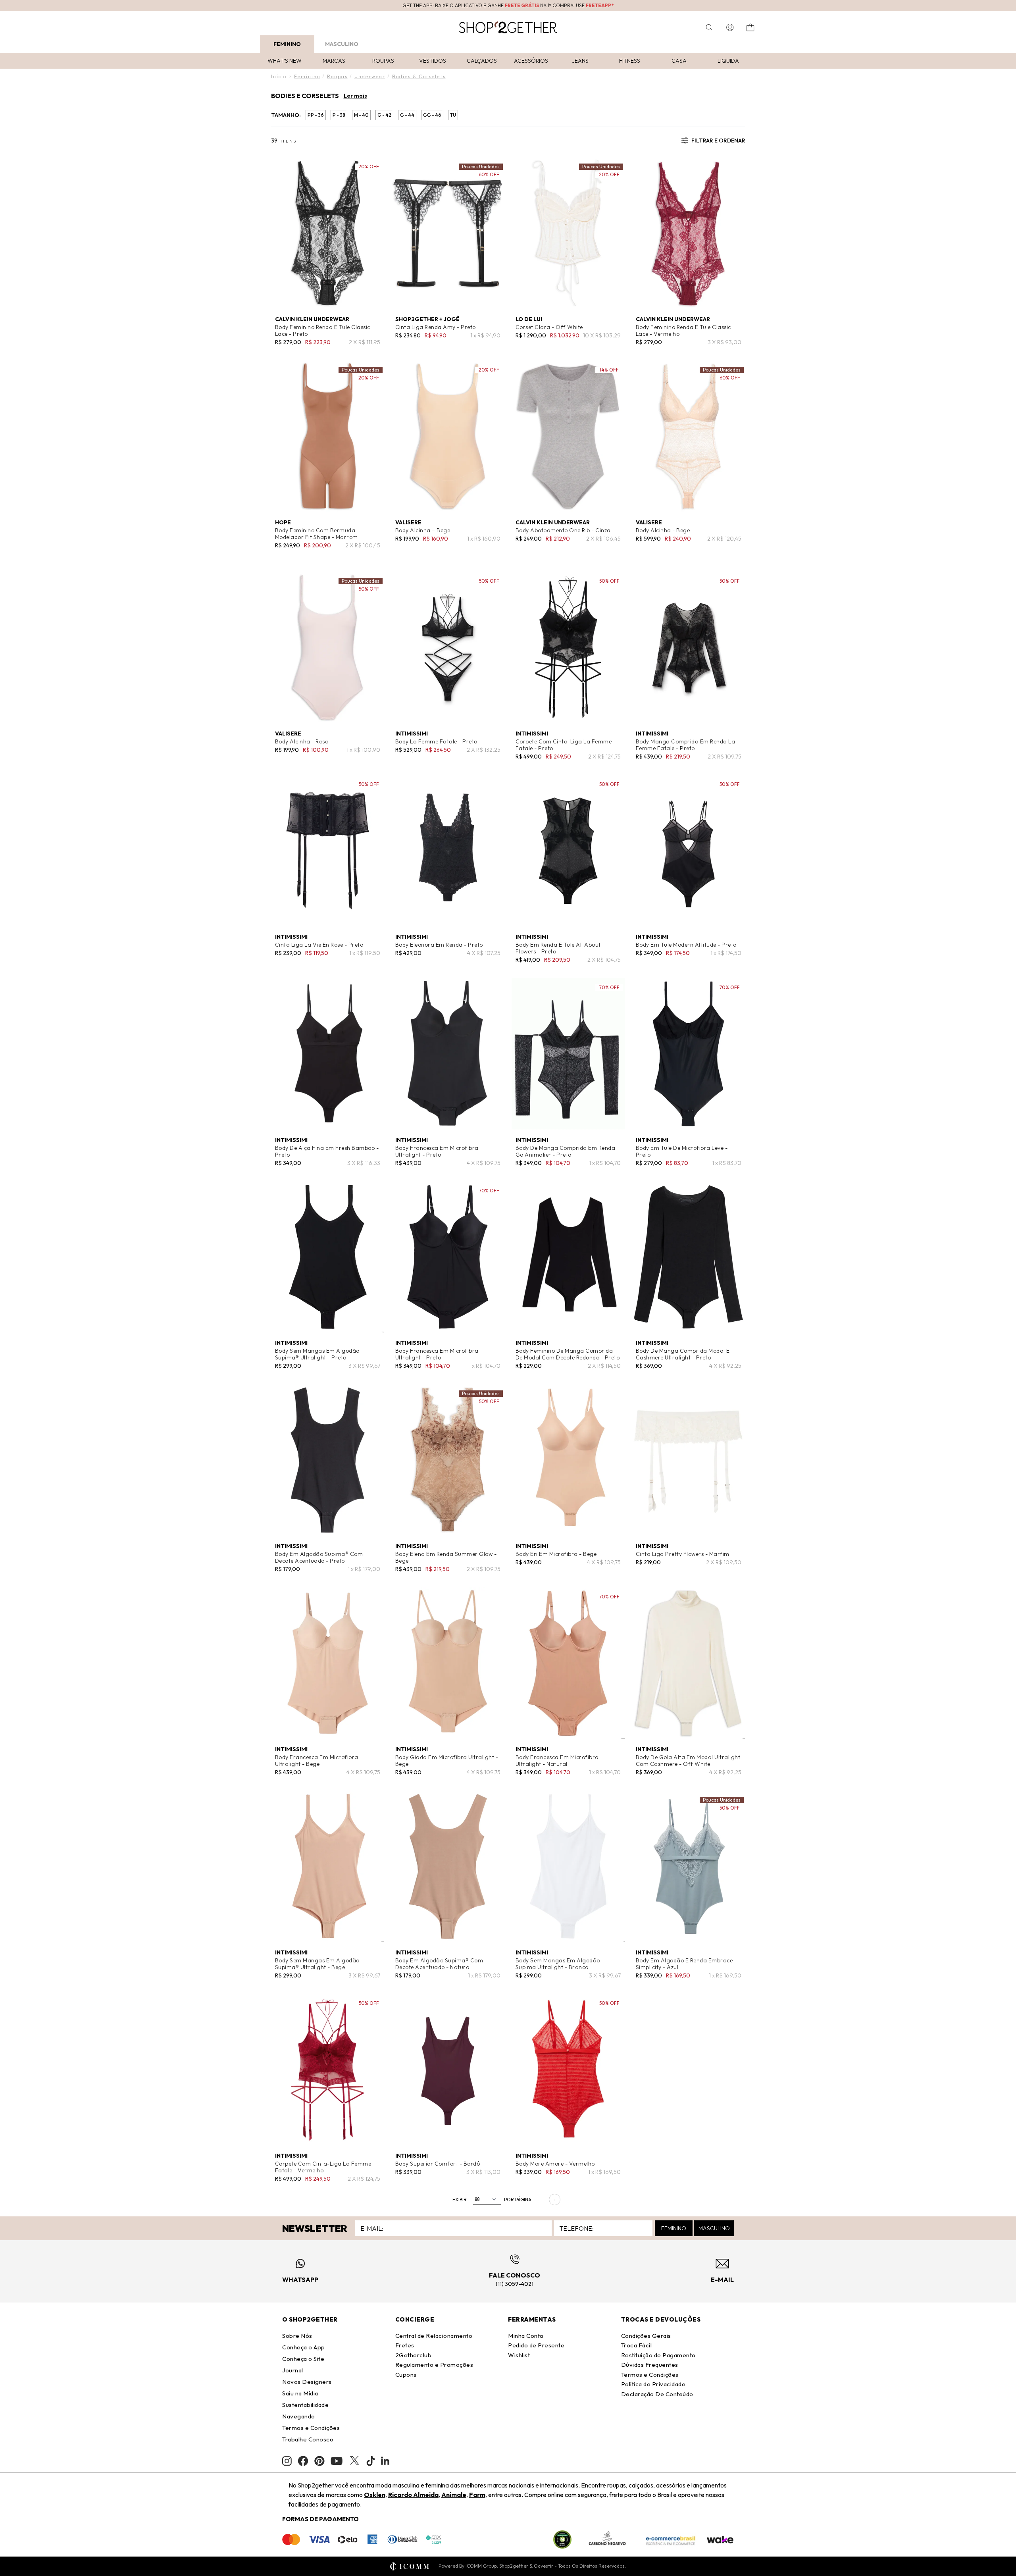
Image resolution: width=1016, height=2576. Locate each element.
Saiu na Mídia (300, 2393)
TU (453, 115)
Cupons (406, 2375)
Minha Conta (526, 2336)
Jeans (580, 61)
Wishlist (519, 2355)
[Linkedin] (385, 2461)
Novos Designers (307, 2382)
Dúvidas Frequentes (650, 2365)
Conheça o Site (303, 2359)
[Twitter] (354, 2461)
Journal (293, 2370)
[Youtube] (337, 2461)
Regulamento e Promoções (434, 2365)
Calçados (482, 61)
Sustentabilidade (305, 2405)
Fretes (405, 2345)
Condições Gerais (646, 2336)
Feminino (287, 44)
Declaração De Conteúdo (657, 2394)
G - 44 (407, 115)
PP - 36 (316, 115)
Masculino (342, 44)
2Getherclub (414, 2355)
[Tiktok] (371, 2461)
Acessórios (531, 61)
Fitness (630, 61)
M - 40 (361, 115)
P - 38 (339, 115)
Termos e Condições (311, 2428)
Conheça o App (304, 2347)
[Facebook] (303, 2461)
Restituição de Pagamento (658, 2355)
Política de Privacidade (653, 2384)
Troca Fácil (637, 2345)
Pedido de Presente (536, 2345)
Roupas (383, 61)
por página (518, 2200)
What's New (285, 61)
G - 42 (384, 115)
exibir (460, 2200)
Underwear (370, 76)
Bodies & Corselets (419, 76)
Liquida (728, 61)
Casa (679, 61)
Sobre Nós (297, 2336)
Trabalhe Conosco (308, 2439)
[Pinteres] (319, 2461)
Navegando (299, 2416)
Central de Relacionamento (434, 2336)
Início (279, 76)
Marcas (334, 61)
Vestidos (433, 61)
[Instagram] (287, 2461)
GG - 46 (432, 115)
